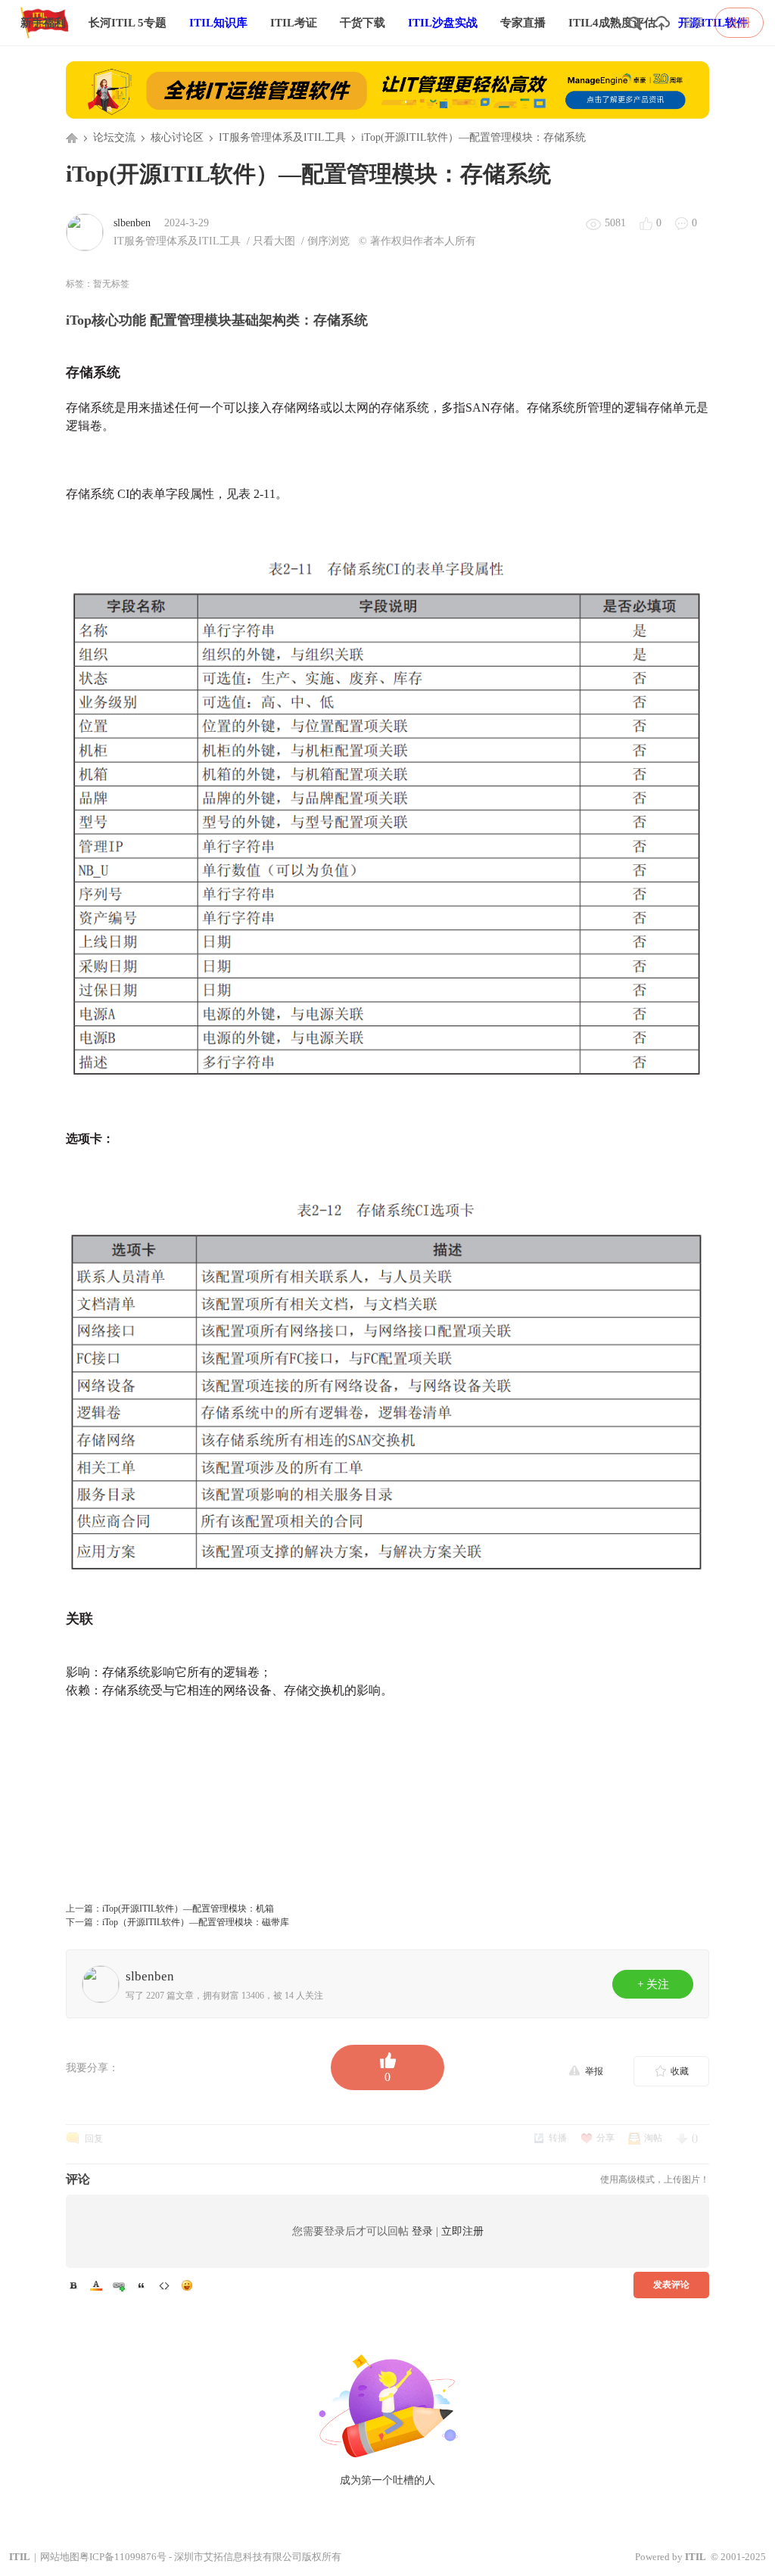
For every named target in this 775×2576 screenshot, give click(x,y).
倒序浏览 (328, 241)
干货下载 (363, 23)
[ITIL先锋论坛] (48, 42)
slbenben (132, 223)
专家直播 (523, 23)
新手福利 (43, 23)
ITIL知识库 (218, 23)
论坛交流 (114, 137)
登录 (694, 23)
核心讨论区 (177, 137)
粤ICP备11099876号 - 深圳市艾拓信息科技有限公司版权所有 (210, 2557)
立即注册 (462, 2231)
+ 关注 (653, 1984)
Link (119, 2285)
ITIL (20, 2557)
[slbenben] (85, 232)
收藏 (680, 2071)
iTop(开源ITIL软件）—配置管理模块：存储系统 (473, 137)
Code (164, 2285)
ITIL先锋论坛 (72, 138)
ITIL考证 (294, 23)
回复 (94, 2139)
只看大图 (274, 241)
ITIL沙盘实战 (443, 23)
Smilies (187, 2285)
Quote (142, 2285)
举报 (594, 2071)
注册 (739, 23)
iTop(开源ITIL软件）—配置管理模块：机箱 (188, 1909)
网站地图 (60, 2557)
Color (96, 2285)
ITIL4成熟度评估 (612, 23)
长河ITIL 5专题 (128, 23)
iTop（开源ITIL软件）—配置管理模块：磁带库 (196, 1922)
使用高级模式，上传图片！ (655, 2179)
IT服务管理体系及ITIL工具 (282, 137)
